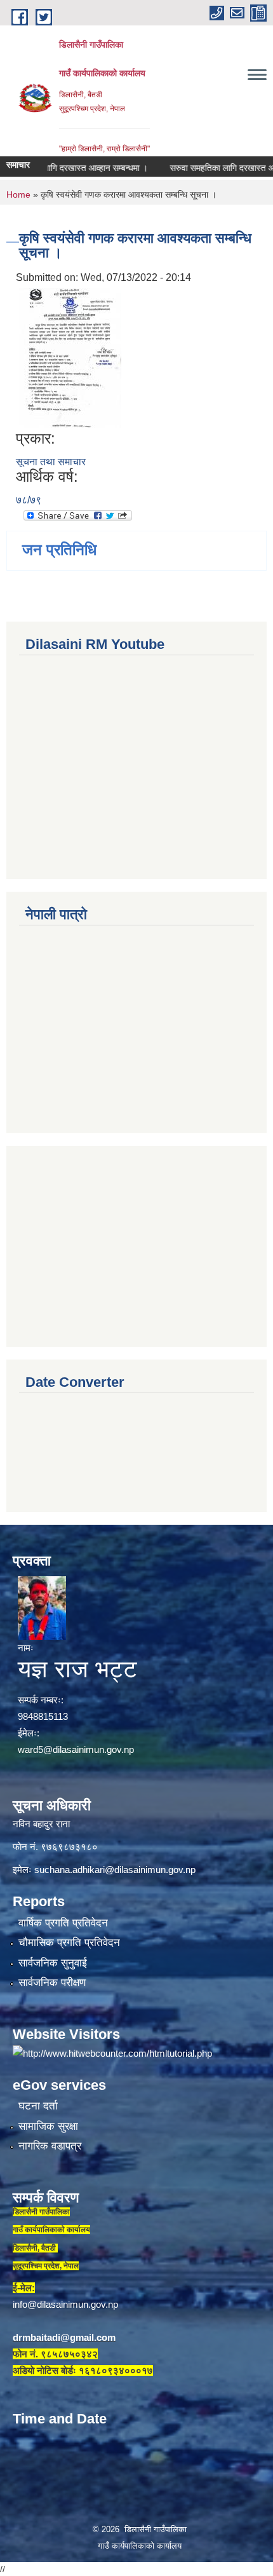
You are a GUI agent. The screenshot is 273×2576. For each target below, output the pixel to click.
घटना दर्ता (38, 2106)
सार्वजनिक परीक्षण (52, 1983)
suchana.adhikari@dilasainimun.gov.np (115, 1870)
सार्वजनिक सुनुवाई (53, 1963)
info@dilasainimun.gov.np (65, 2304)
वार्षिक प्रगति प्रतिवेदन (63, 1923)
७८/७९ (29, 500)
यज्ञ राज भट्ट (77, 1669)
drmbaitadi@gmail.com (64, 2337)
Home (18, 194)
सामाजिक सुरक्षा (48, 2126)
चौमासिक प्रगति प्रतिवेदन (69, 1943)
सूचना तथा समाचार (51, 462)
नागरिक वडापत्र (50, 2146)
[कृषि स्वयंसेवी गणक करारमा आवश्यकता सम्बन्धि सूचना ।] (70, 357)
